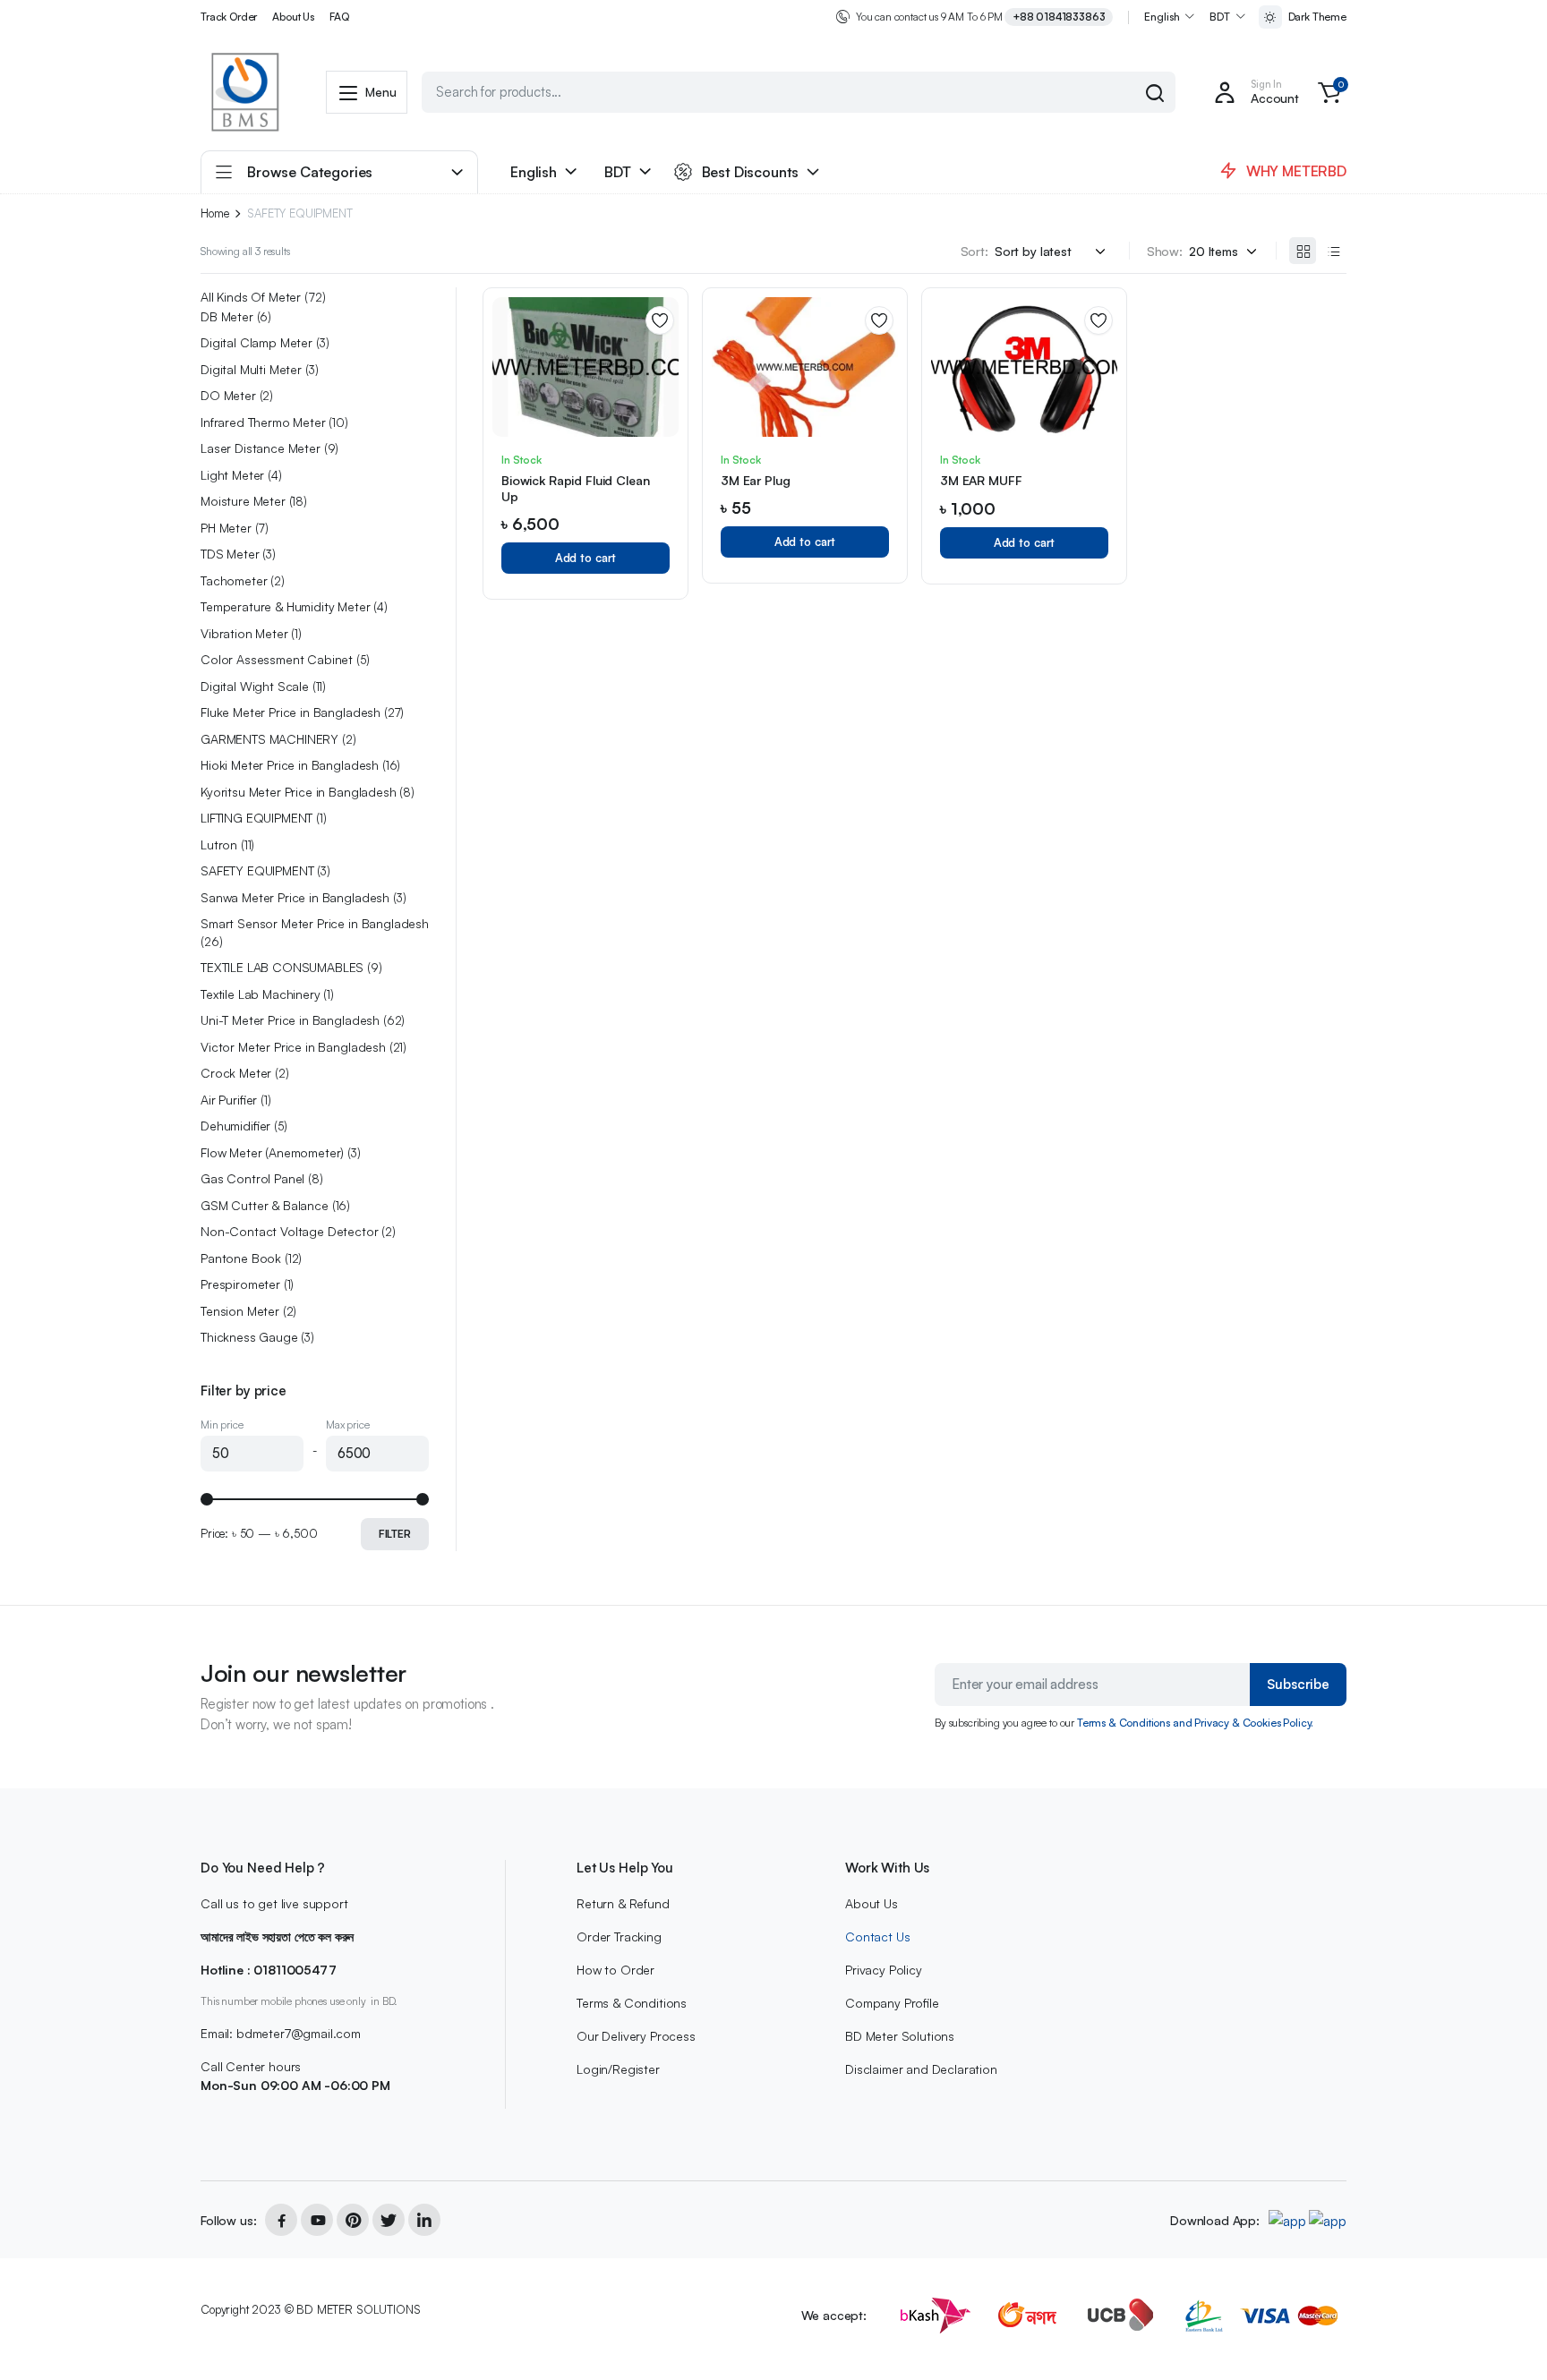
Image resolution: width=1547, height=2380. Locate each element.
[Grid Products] (1303, 251)
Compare (666, 385)
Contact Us (877, 1936)
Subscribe (1298, 1684)
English (1162, 17)
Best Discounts (751, 172)
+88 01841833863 (1059, 17)
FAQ (339, 17)
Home (214, 213)
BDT (1220, 17)
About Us (293, 17)
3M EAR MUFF (981, 480)
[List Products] (1333, 251)
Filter (395, 1534)
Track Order (229, 17)
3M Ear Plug (755, 480)
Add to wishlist (660, 320)
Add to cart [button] (586, 558)
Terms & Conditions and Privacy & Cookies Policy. (1195, 1723)
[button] (1329, 92)
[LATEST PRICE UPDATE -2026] (245, 92)
